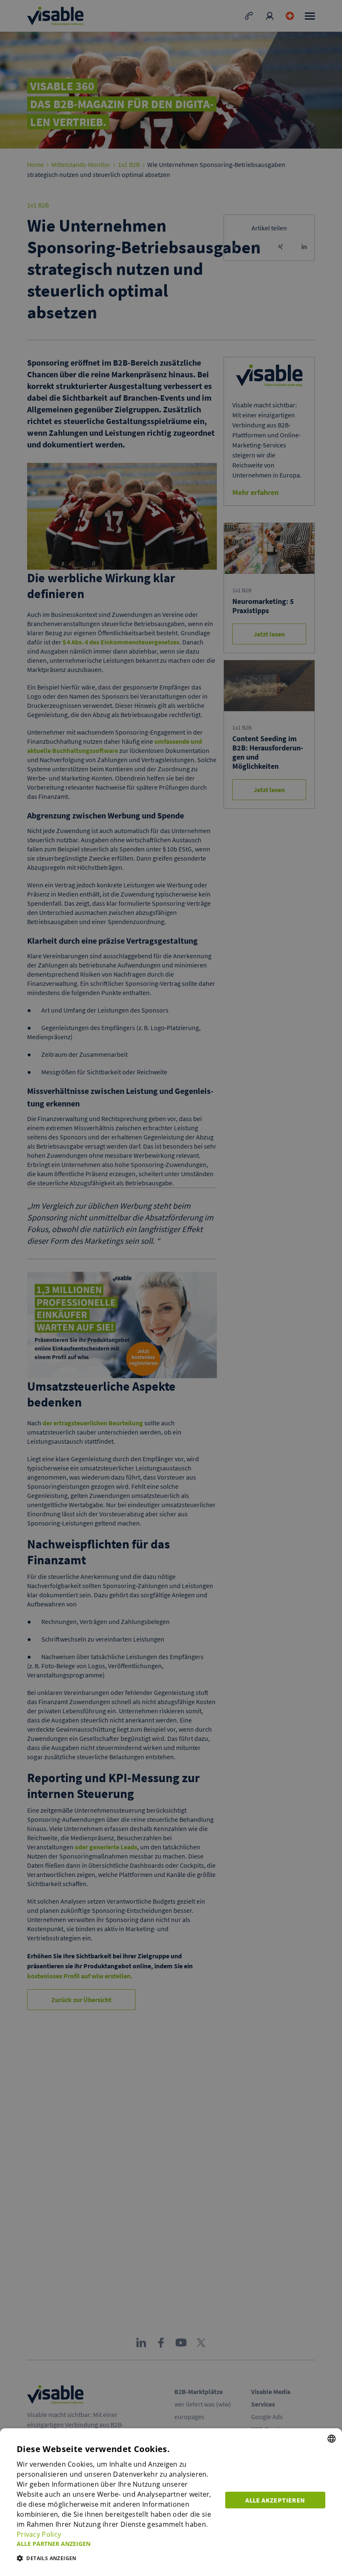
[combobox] (332, 2439)
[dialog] (171, 2502)
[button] (116, 2544)
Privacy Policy (39, 2534)
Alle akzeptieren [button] (275, 2500)
